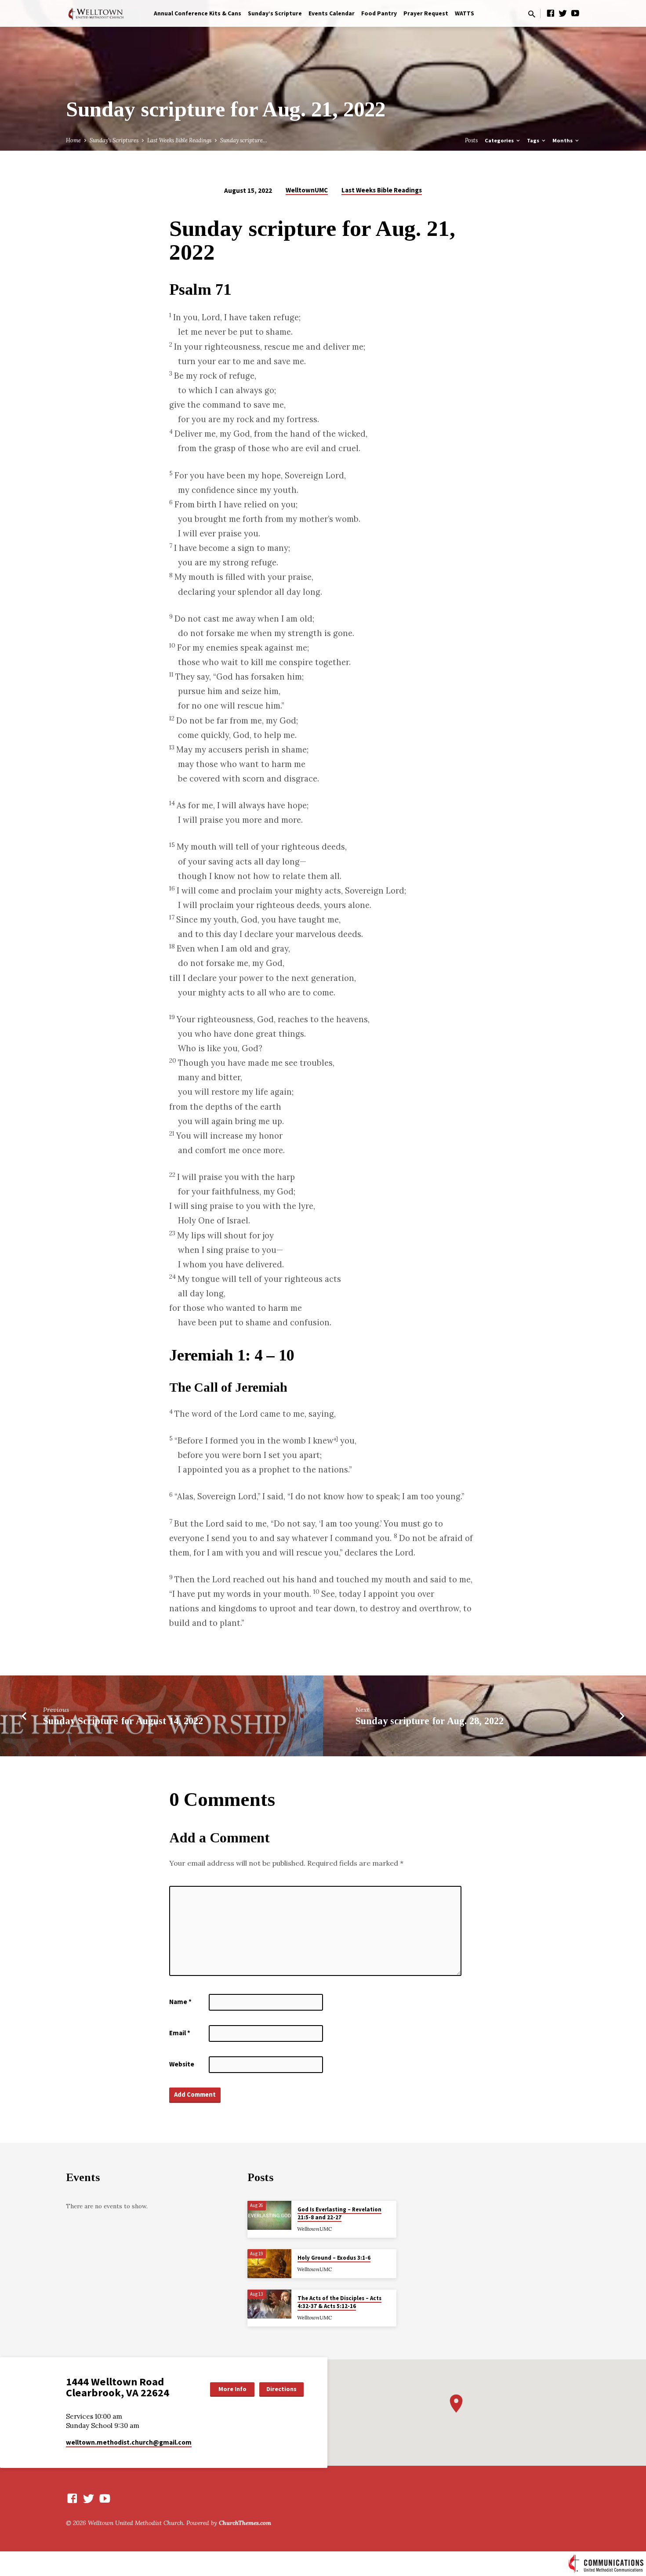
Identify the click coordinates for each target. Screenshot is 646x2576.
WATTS (465, 13)
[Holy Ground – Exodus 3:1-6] (269, 2264)
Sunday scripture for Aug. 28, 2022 (430, 1721)
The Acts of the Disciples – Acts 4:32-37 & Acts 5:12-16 (339, 2302)
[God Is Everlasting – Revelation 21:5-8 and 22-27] (269, 2216)
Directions (281, 2389)
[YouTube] (575, 13)
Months (563, 140)
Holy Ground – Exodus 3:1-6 (334, 2258)
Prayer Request (426, 13)
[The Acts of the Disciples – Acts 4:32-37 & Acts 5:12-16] (269, 2304)
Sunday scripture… (244, 140)
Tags (534, 140)
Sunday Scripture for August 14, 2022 (123, 1721)
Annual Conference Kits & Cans (198, 13)
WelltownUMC (307, 190)
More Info (232, 2389)
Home (73, 140)
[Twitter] (563, 13)
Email (180, 2033)
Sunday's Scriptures (114, 140)
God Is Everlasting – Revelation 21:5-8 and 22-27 (339, 2213)
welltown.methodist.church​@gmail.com (129, 2442)
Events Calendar (332, 13)
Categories (500, 140)
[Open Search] (532, 14)
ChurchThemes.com (245, 2523)
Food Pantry (379, 13)
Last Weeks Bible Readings (179, 140)
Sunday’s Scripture (275, 13)
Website (182, 2064)
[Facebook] (551, 13)
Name (180, 2002)
